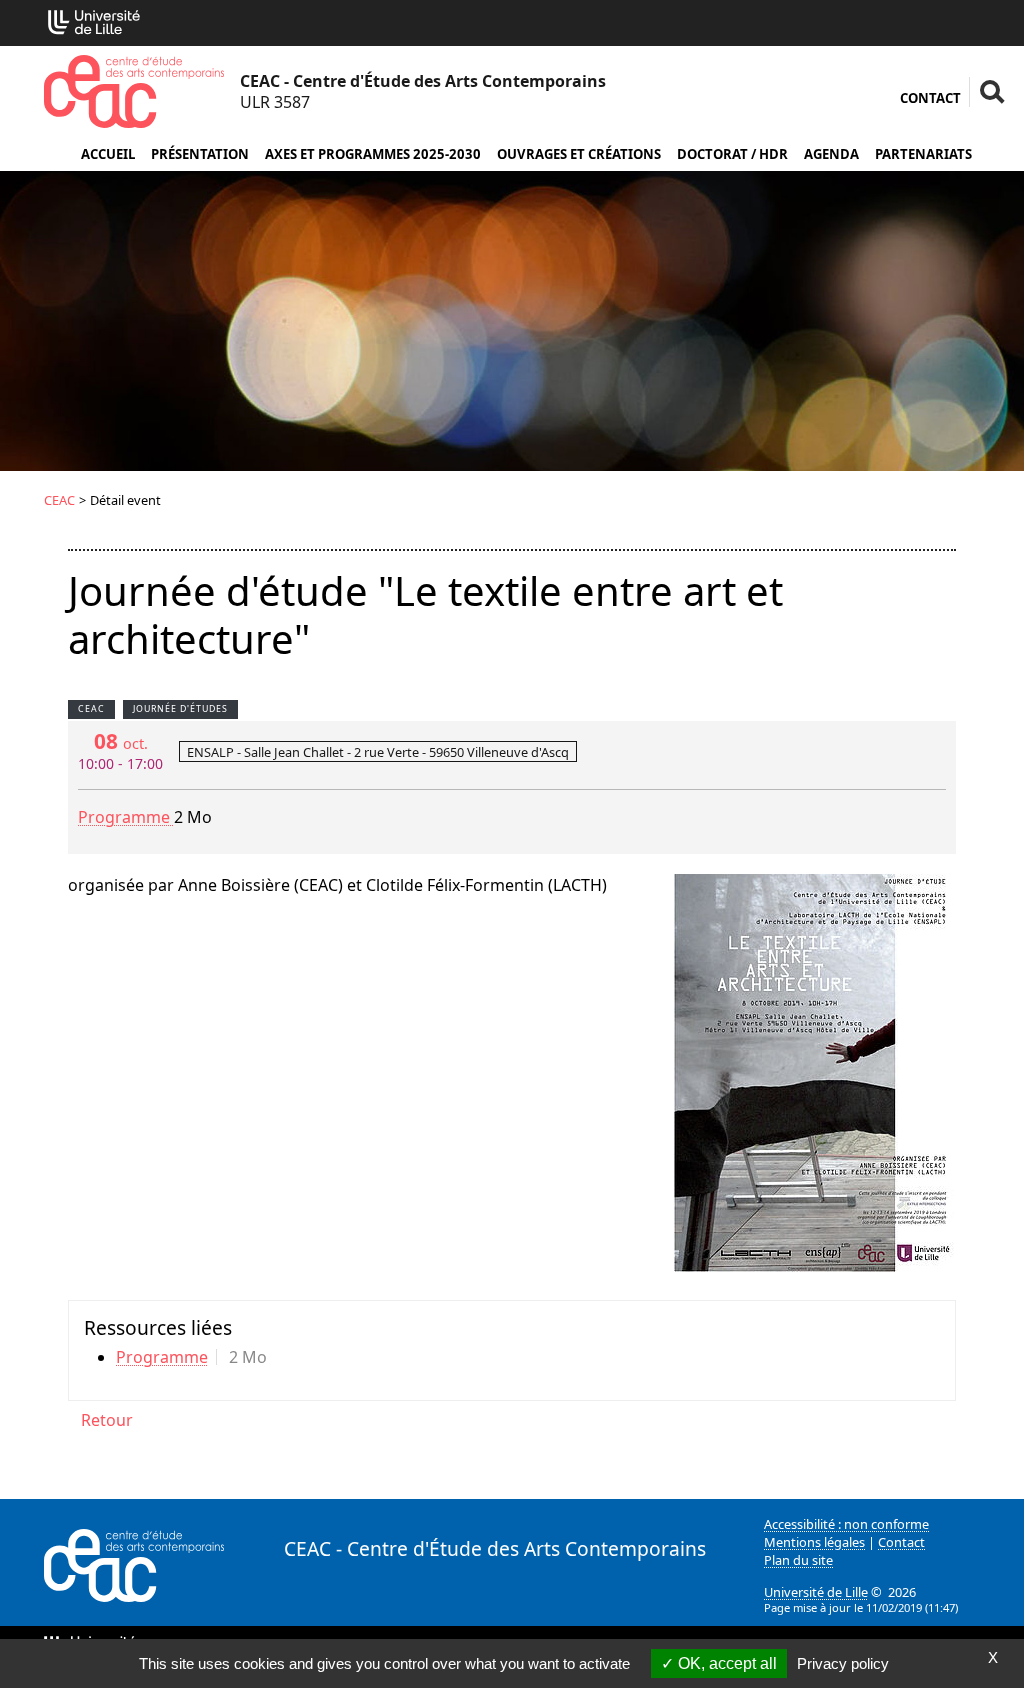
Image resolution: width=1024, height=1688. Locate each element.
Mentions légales (814, 1542)
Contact (930, 98)
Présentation (200, 154)
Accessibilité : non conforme (846, 1524)
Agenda (831, 154)
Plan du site (798, 1560)
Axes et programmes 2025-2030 (373, 154)
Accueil (108, 154)
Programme (126, 817)
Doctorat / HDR (732, 154)
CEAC (59, 500)
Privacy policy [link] (843, 1663)
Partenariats (923, 154)
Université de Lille (816, 1592)
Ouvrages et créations (579, 154)
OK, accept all (725, 1663)
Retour (107, 1420)
